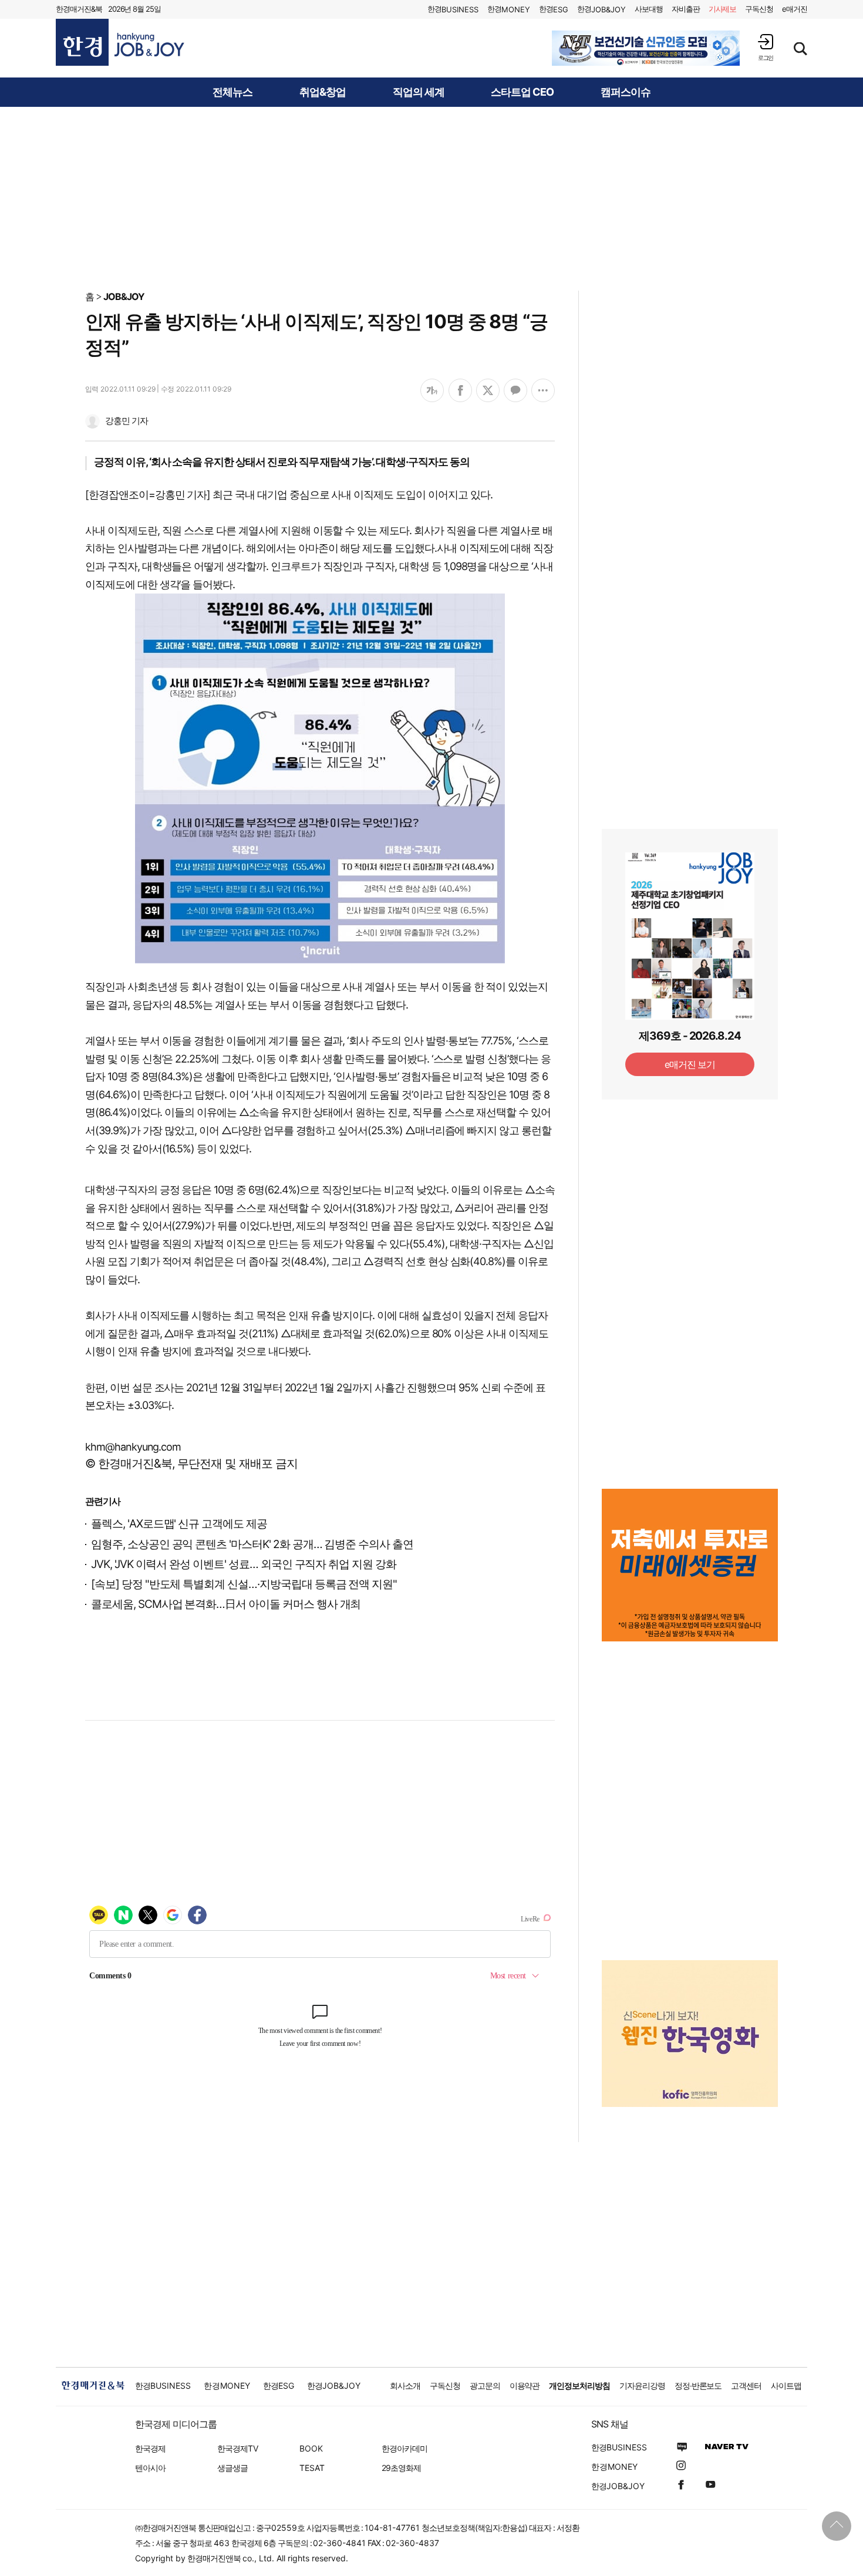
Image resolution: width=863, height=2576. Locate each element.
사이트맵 (786, 2386)
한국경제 (150, 2448)
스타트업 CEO (522, 92)
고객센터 (746, 2386)
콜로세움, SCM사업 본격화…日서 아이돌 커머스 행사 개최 (226, 1604)
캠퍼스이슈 (626, 92)
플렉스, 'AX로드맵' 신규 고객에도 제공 (179, 1524)
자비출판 (686, 9)
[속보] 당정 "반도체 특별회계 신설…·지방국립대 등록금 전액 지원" (244, 1584)
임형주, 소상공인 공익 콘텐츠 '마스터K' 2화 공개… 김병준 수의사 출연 (252, 1544)
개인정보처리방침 (579, 2386)
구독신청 (759, 9)
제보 (723, 9)
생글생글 (232, 2468)
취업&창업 (323, 92)
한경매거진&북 (79, 9)
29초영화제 (401, 2468)
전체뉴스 (232, 92)
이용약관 (525, 2386)
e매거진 (795, 9)
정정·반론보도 (698, 2386)
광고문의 (485, 2386)
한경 (453, 9)
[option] (646, 48)
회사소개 (405, 2386)
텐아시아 (150, 2468)
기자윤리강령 (642, 2386)
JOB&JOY (124, 296)
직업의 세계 (419, 92)
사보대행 (649, 9)
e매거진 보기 (690, 1064)
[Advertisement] (431, 198)
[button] (766, 47)
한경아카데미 (404, 2448)
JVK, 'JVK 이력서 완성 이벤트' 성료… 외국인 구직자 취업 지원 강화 (244, 1564)
